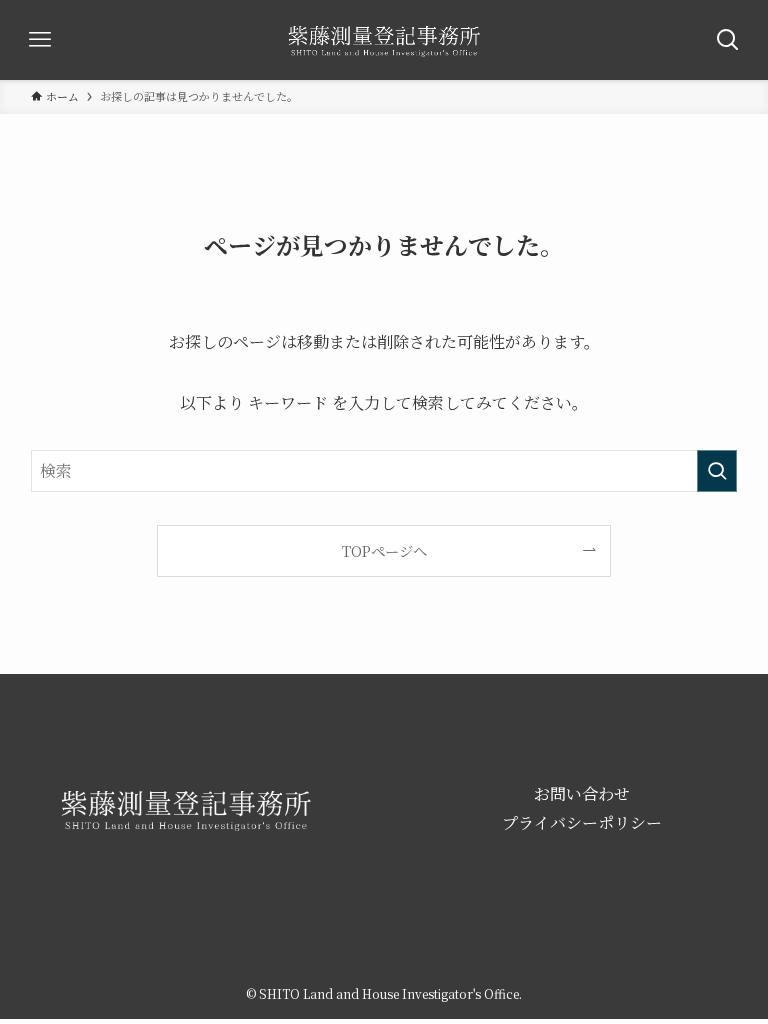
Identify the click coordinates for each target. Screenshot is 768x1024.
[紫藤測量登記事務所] (384, 40)
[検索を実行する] (717, 471)
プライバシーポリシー (582, 822)
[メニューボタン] (40, 40)
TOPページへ (384, 550)
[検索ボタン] (728, 40)
